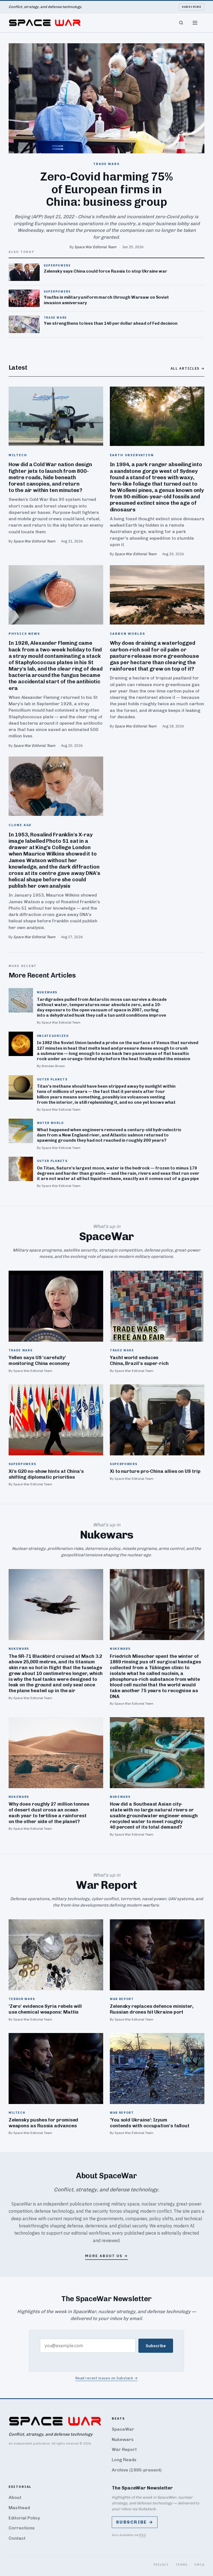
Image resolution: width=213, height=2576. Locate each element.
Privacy (161, 2564)
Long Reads (124, 2460)
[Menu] (195, 23)
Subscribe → (135, 2522)
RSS (143, 2535)
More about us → (106, 2256)
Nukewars (123, 2439)
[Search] (181, 23)
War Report (124, 2449)
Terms (182, 2564)
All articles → (188, 368)
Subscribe (192, 7)
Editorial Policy (24, 2518)
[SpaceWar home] (45, 23)
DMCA (200, 2564)
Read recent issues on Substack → (107, 2378)
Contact (17, 2538)
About (15, 2497)
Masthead (19, 2508)
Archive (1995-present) (137, 2470)
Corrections (22, 2528)
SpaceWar (123, 2429)
